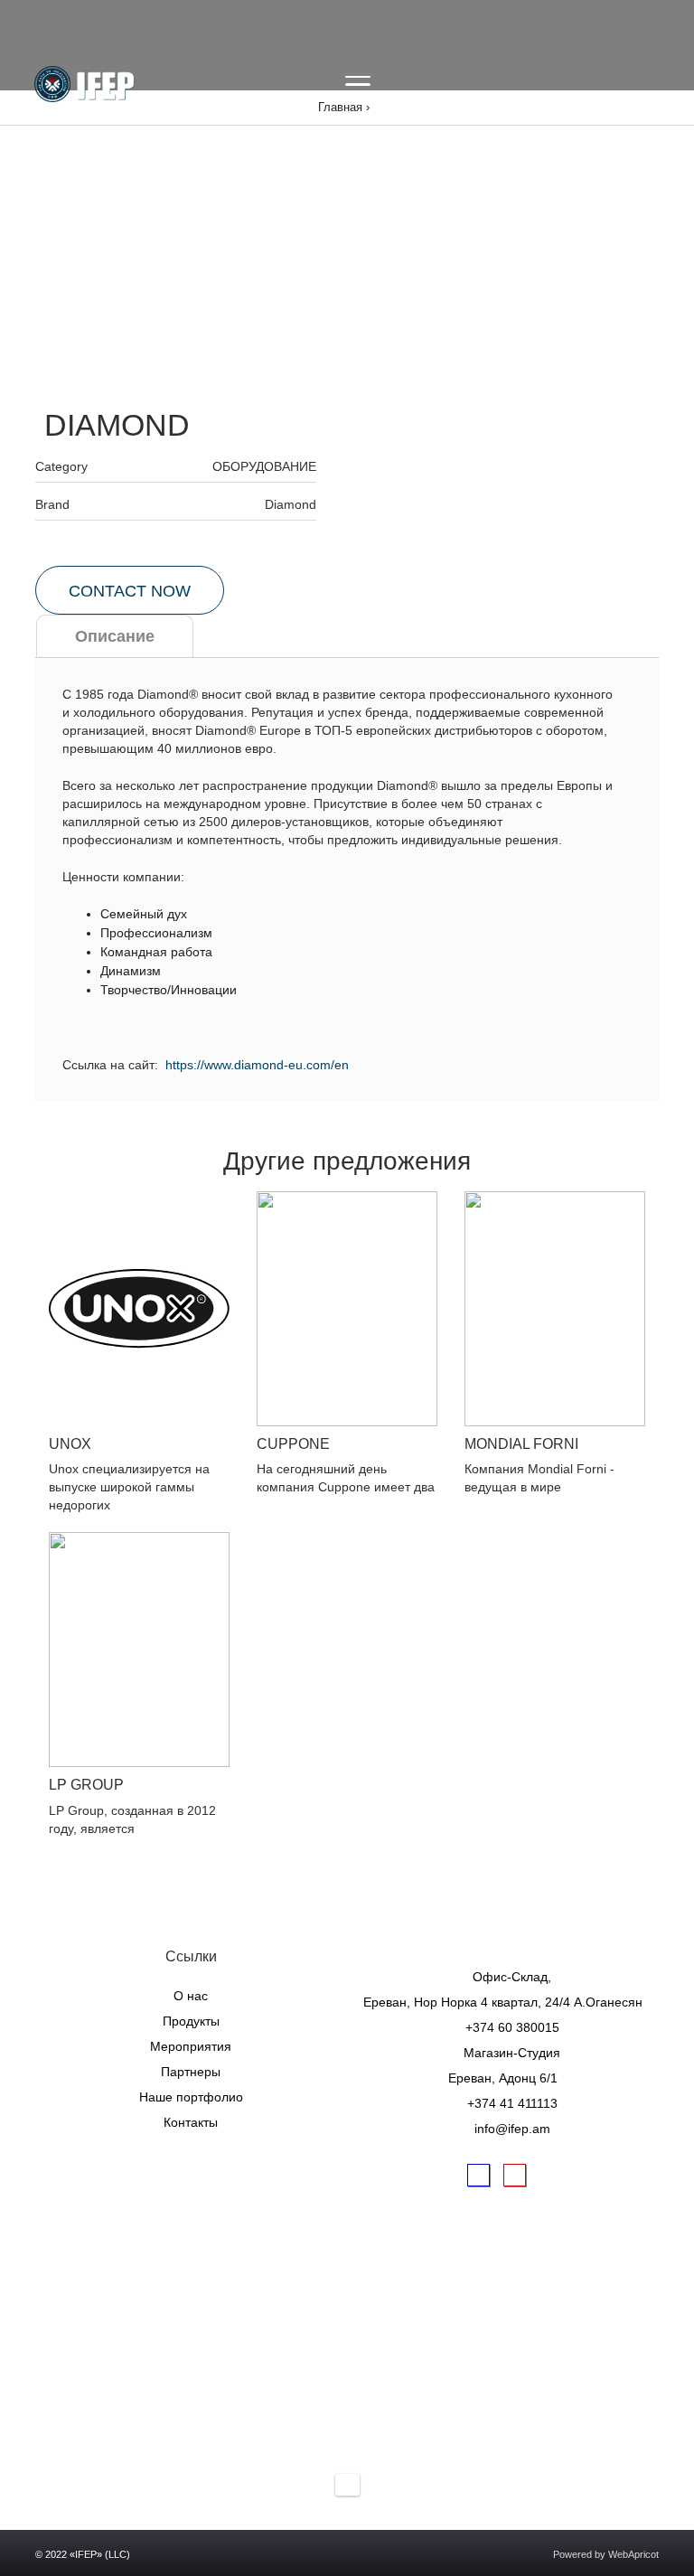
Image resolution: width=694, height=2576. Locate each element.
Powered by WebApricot (606, 2554)
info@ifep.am (512, 2129)
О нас (191, 1996)
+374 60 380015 (512, 2027)
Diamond (291, 504)
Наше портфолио (191, 2097)
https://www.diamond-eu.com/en (257, 1065)
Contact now (130, 591)
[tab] (115, 636)
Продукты (191, 2021)
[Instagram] (514, 2175)
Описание (115, 636)
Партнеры (191, 2072)
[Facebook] (478, 2175)
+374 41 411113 (512, 2103)
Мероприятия (191, 2046)
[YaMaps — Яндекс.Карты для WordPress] (347, 2485)
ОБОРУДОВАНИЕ (264, 466)
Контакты (191, 2122)
